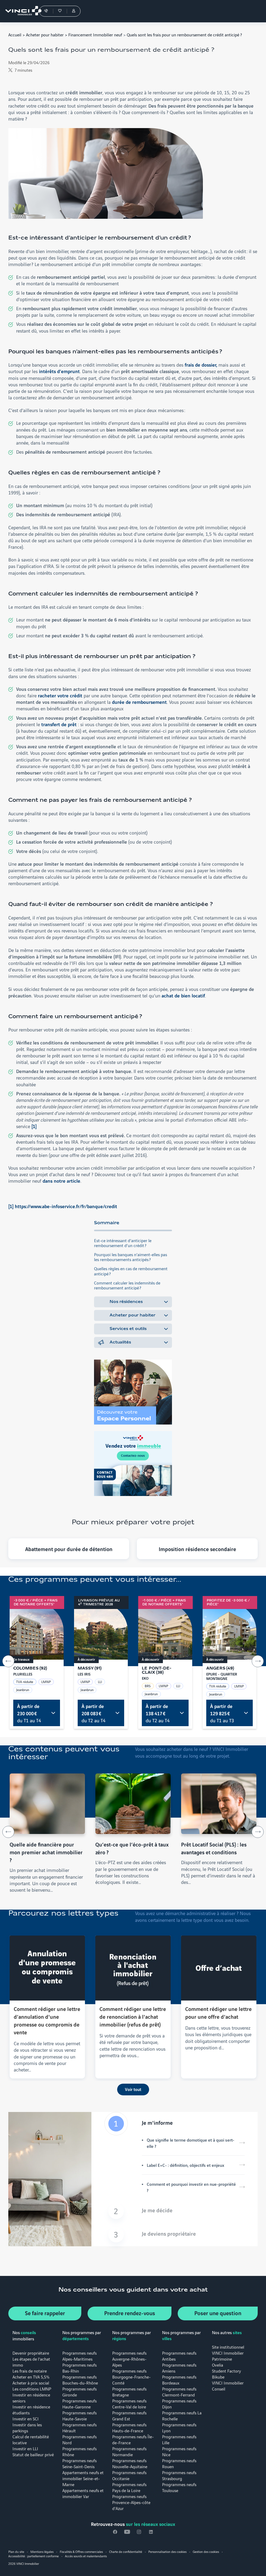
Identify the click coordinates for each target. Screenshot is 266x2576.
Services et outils (128, 1329)
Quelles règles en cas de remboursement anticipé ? (131, 1271)
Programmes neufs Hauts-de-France (129, 2427)
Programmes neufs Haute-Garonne (79, 2403)
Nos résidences (126, 1302)
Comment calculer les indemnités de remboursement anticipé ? (127, 1285)
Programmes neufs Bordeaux (179, 2380)
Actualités (120, 1342)
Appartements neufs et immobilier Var (83, 2493)
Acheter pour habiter (45, 34)
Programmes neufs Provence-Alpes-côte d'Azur (131, 2502)
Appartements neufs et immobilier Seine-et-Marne (83, 2478)
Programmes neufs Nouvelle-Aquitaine (130, 2463)
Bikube (218, 2377)
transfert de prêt (60, 724)
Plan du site (16, 2551)
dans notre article (61, 1181)
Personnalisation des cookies (167, 2551)
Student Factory (227, 2371)
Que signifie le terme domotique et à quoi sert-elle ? (191, 2143)
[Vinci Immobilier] (21, 11)
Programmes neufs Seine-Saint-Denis (79, 2463)
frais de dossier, (201, 365)
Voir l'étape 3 (175, 2235)
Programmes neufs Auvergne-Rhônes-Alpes (129, 2359)
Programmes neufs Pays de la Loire (129, 2487)
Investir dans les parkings (27, 2427)
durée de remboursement (139, 702)
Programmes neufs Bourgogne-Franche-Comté (131, 2377)
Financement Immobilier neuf (95, 34)
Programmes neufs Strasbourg (179, 2475)
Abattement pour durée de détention (69, 1549)
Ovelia (218, 2365)
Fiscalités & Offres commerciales (81, 2551)
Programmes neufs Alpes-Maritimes (79, 2356)
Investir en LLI (25, 2448)
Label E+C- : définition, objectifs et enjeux (185, 2165)
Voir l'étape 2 (175, 2211)
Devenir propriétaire (31, 2353)
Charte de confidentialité (126, 2551)
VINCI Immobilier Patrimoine (228, 2356)
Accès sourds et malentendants (86, 2556)
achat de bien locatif (183, 995)
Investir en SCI (26, 2418)
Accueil (15, 34)
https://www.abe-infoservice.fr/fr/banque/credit (66, 1206)
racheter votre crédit (61, 695)
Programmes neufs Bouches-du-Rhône (80, 2380)
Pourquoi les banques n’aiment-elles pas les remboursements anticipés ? (131, 1257)
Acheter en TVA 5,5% (31, 2377)
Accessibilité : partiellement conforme (34, 2556)
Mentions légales (42, 2551)
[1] (34, 1126)
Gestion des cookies (206, 2551)
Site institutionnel (228, 2347)
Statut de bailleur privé (33, 2454)
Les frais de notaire (30, 2371)
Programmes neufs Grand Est (129, 2415)
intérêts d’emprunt (59, 371)
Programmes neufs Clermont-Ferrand (179, 2392)
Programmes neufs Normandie (129, 2451)
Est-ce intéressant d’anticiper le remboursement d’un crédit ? (123, 1243)
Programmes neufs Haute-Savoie (79, 2415)
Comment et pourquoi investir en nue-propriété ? (191, 2187)
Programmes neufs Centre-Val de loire (129, 2403)
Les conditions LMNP (32, 2389)
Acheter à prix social (31, 2383)
